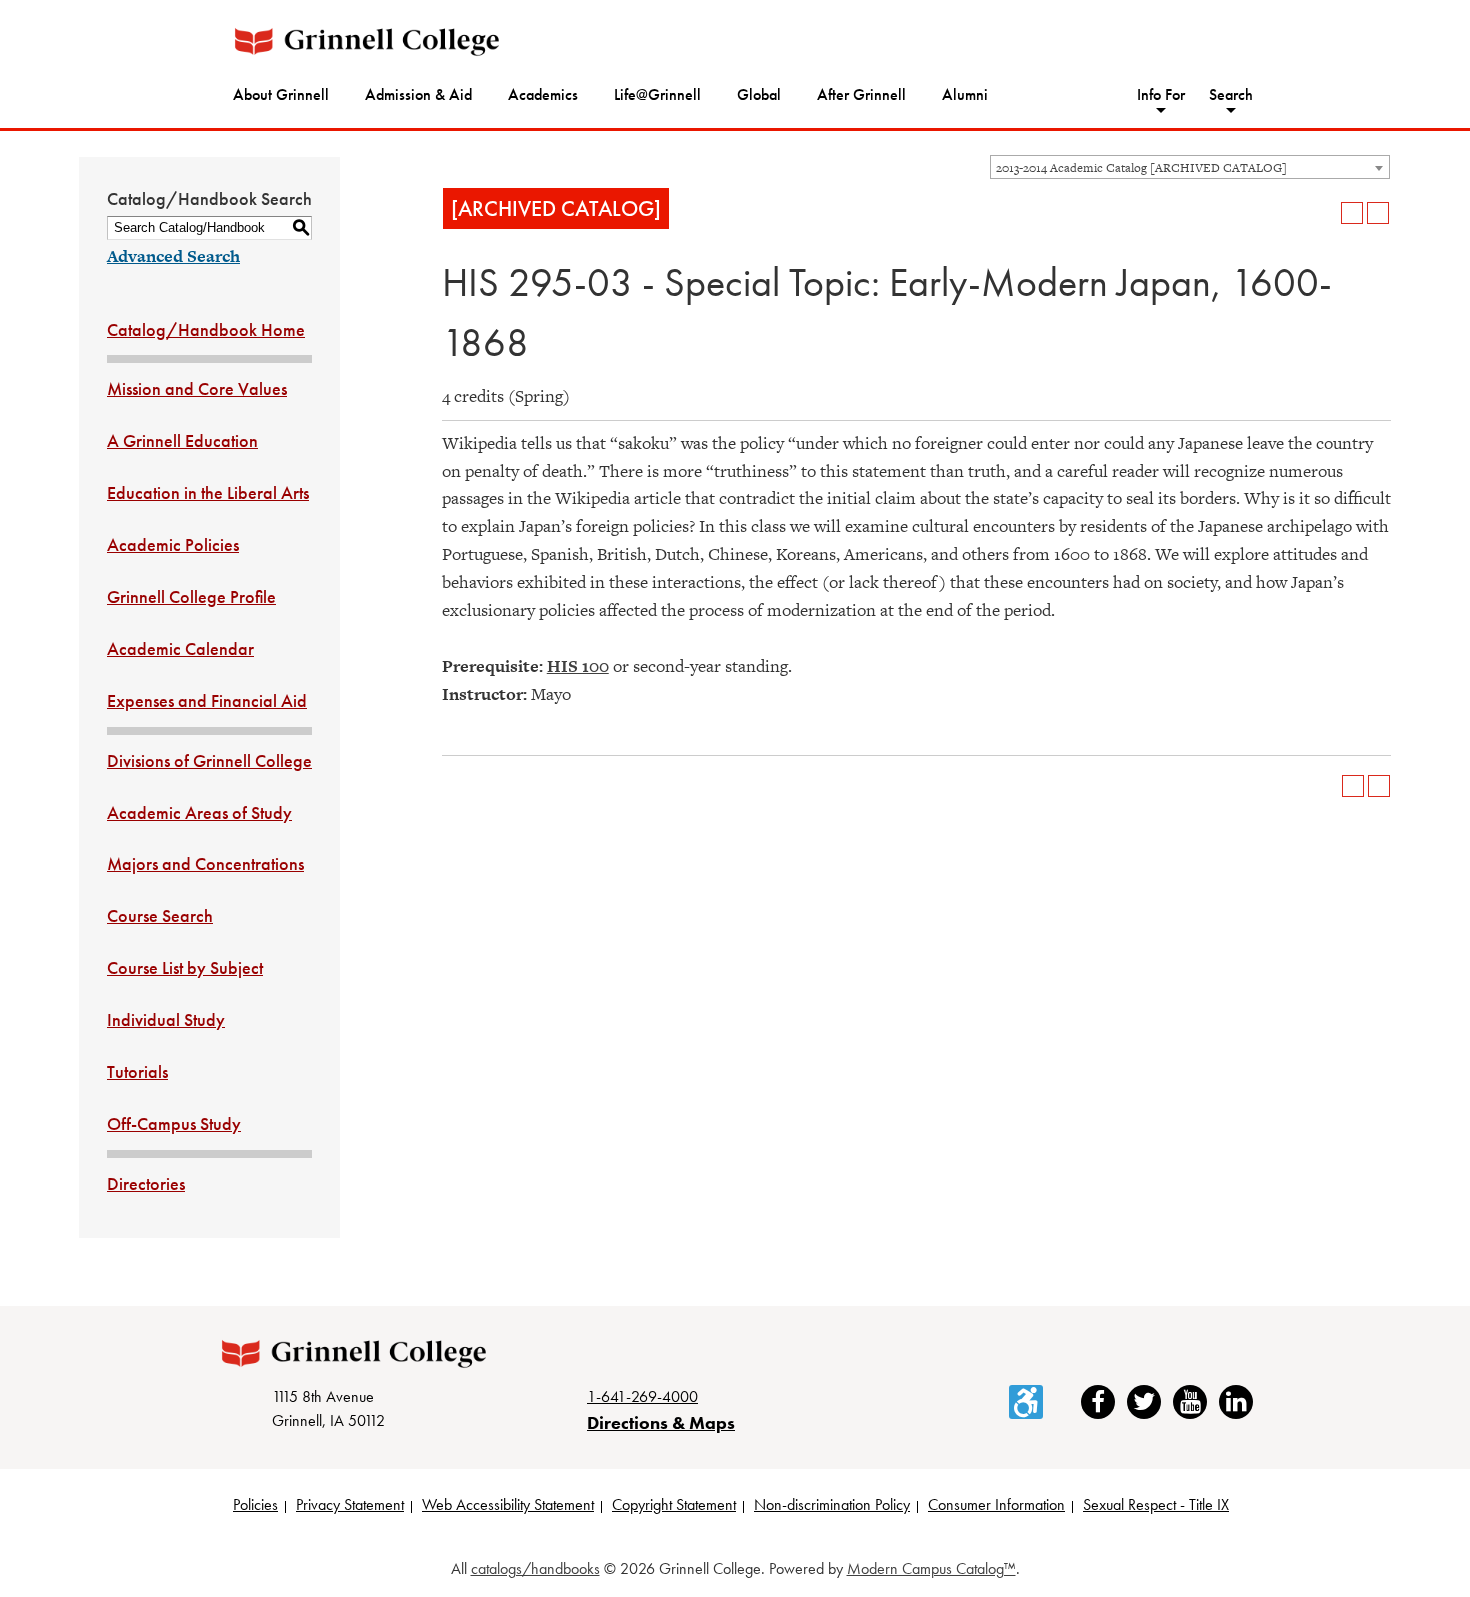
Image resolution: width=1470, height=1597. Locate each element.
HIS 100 (578, 666)
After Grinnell (861, 94)
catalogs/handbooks (535, 1568)
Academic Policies (173, 544)
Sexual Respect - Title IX (1156, 1504)
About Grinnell (281, 94)
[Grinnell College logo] (367, 41)
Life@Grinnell (657, 94)
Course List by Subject (185, 967)
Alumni (965, 94)
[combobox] (1190, 167)
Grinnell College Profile (191, 596)
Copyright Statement (674, 1504)
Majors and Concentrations (205, 863)
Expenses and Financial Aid (207, 700)
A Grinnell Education (182, 440)
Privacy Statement (350, 1504)
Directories (146, 1183)
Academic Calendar (180, 648)
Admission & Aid (418, 94)
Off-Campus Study (174, 1123)
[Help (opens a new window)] (1378, 213)
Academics (543, 94)
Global (759, 94)
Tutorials (137, 1071)
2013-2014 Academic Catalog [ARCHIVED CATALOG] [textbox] (1141, 168)
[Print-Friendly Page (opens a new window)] (1352, 213)
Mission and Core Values (197, 388)
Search (1231, 94)
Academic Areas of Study (199, 812)
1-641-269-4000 (642, 1396)
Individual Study (166, 1019)
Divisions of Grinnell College (209, 760)
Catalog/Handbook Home (206, 329)
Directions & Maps (661, 1422)
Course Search (160, 915)
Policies (255, 1504)
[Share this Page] (1326, 213)
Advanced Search (173, 256)
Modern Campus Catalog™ (931, 1568)
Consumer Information (996, 1504)
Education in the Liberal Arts (208, 492)
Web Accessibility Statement (508, 1504)
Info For (1161, 94)
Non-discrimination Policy (832, 1504)
